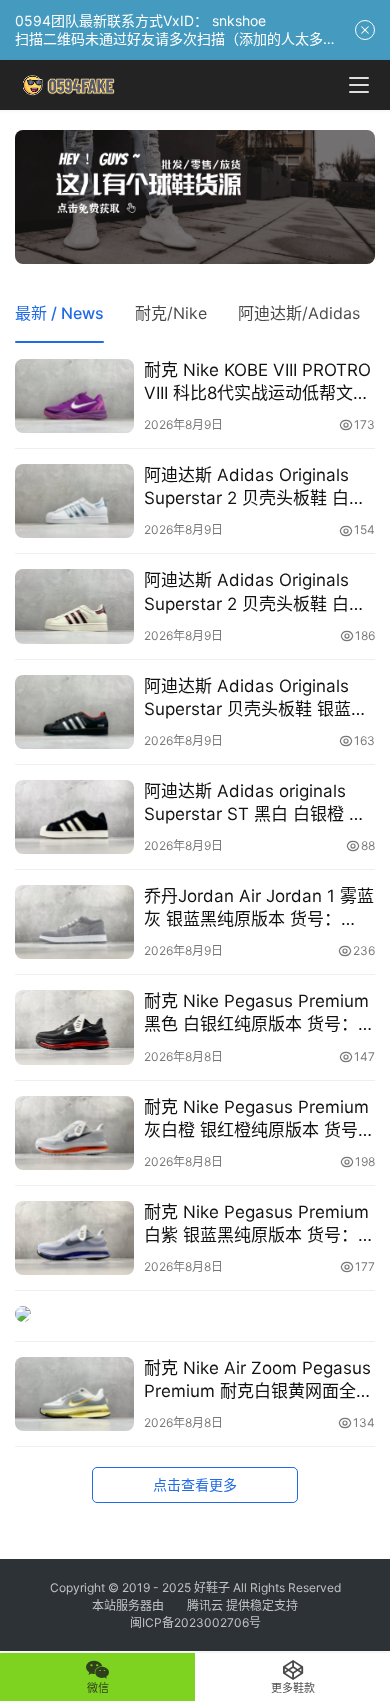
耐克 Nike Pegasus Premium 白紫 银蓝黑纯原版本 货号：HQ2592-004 (256, 1224)
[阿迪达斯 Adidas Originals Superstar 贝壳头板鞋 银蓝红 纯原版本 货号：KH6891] (74, 712)
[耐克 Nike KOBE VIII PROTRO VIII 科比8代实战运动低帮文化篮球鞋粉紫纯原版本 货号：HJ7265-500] (74, 396)
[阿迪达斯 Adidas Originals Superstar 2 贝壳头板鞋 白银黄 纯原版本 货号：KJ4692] (74, 606)
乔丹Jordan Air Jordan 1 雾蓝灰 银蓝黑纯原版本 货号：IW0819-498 (259, 908)
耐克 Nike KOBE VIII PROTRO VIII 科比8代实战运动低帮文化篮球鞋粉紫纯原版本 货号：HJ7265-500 (257, 382)
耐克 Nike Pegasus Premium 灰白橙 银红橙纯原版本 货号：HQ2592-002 (259, 1119)
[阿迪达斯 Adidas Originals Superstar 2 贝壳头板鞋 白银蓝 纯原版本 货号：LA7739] (74, 501)
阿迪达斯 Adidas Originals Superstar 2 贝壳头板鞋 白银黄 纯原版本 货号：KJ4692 (255, 592)
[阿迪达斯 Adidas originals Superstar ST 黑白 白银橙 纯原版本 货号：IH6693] (74, 817)
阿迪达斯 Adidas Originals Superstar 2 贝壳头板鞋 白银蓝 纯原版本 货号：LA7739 (255, 487)
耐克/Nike (171, 313)
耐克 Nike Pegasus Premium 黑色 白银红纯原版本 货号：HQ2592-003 (256, 1013)
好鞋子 (213, 1587)
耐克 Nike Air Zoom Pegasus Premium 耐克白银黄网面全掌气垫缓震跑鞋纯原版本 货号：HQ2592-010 (258, 1380)
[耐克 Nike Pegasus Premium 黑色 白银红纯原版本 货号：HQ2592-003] (74, 1027)
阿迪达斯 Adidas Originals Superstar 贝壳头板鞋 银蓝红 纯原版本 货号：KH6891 (256, 698)
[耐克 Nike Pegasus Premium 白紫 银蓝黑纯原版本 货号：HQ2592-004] (74, 1238)
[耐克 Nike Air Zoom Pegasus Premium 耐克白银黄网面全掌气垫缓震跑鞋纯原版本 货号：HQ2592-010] (74, 1394)
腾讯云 (205, 1605)
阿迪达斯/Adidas (299, 313)
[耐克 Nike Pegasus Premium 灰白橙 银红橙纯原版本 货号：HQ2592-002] (74, 1133)
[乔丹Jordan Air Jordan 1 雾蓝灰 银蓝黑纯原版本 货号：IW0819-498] (74, 922)
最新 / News (59, 313)
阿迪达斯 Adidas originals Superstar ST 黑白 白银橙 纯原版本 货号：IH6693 (255, 803)
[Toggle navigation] (359, 85)
